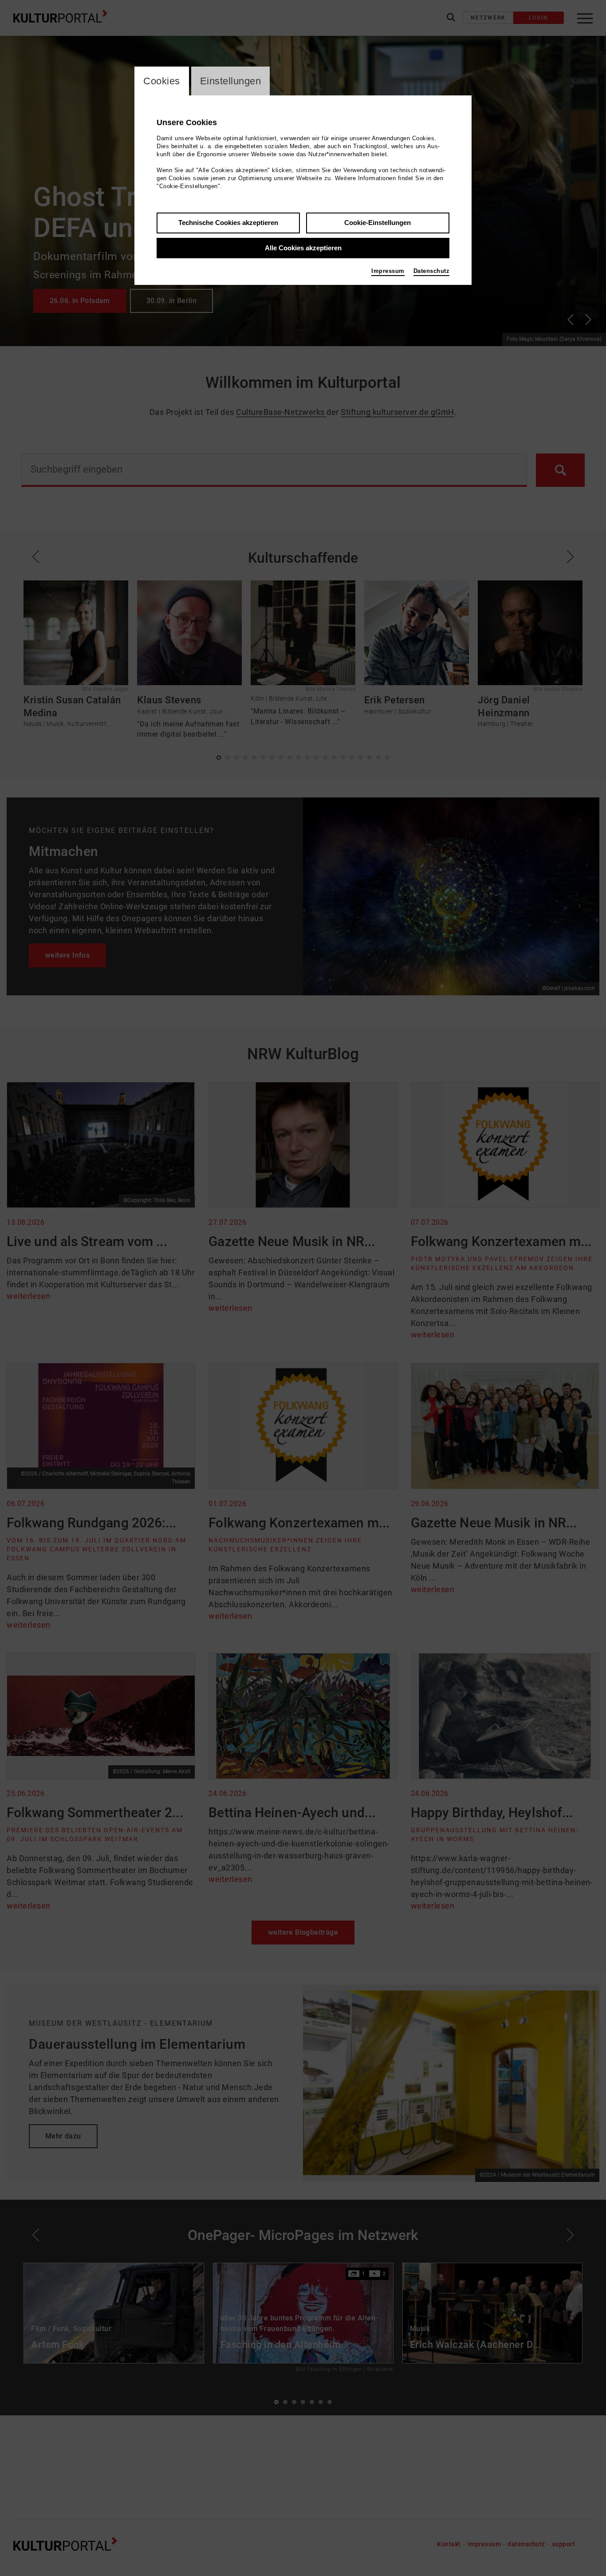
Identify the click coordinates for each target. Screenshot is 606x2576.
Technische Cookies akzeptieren (228, 223)
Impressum (388, 271)
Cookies (162, 81)
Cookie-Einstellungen (378, 223)
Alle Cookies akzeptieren (303, 248)
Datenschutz (432, 271)
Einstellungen (231, 81)
